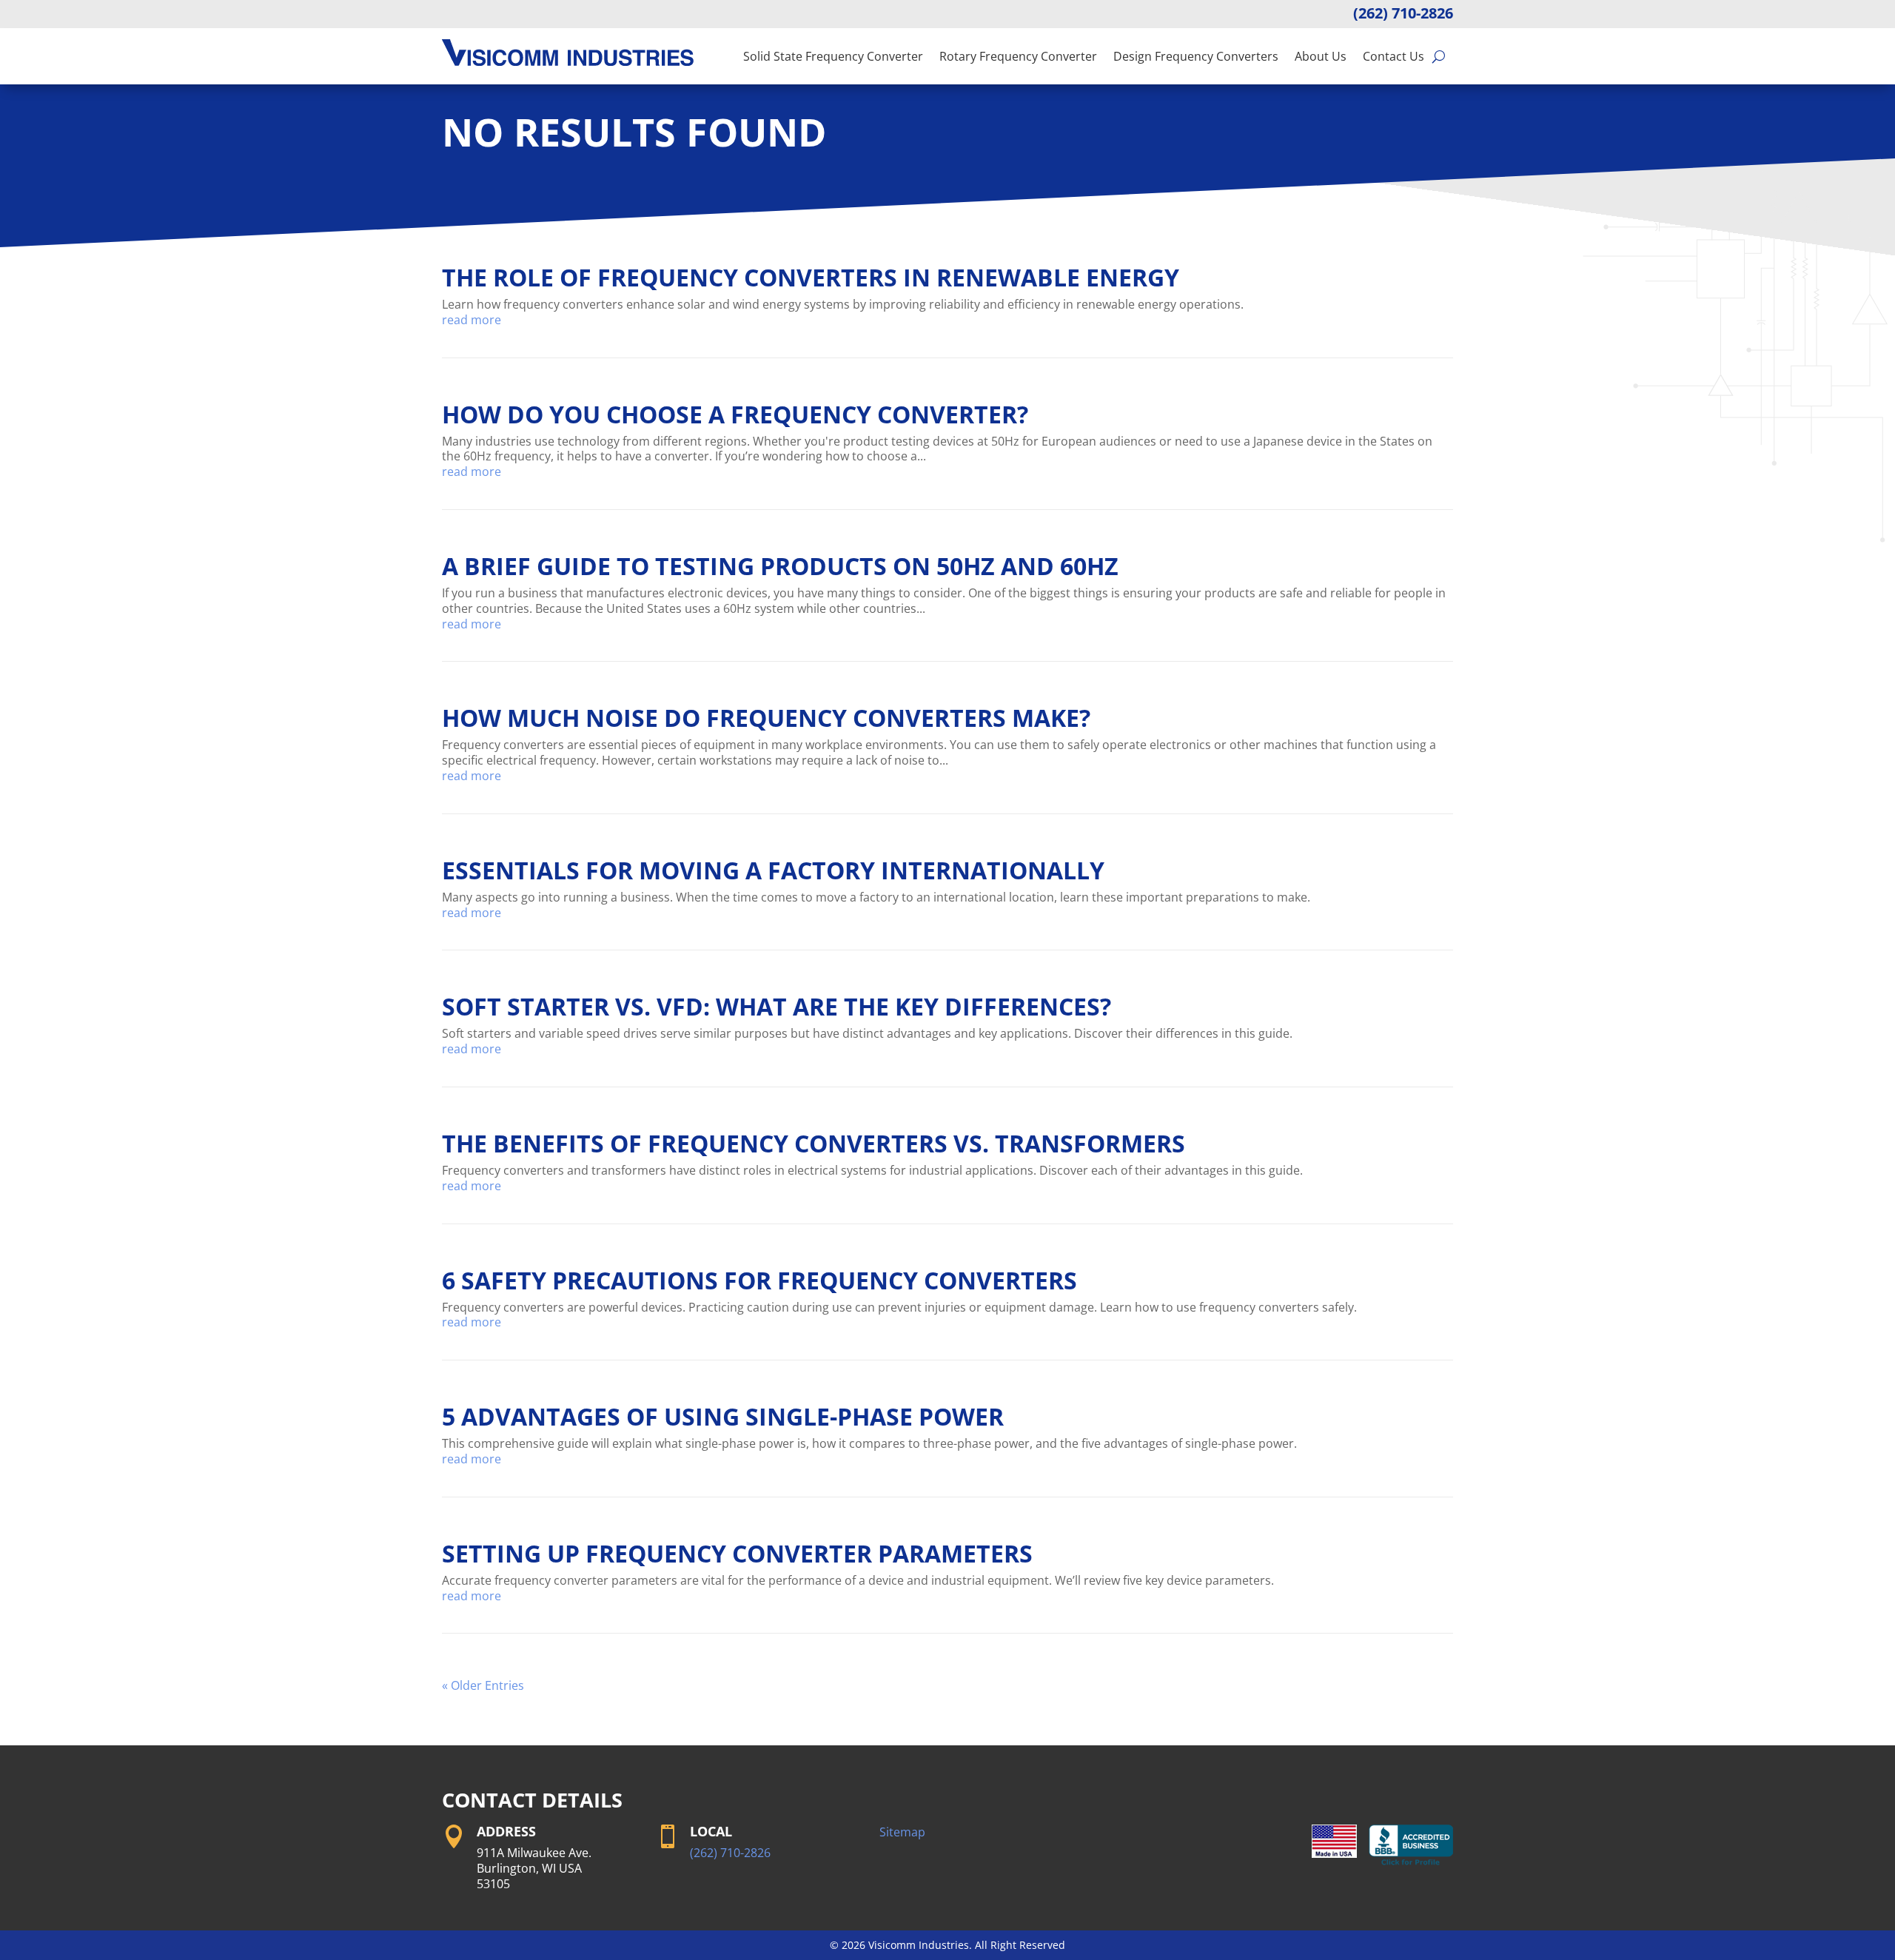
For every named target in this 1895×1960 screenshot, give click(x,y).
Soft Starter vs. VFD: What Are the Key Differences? (777, 1006)
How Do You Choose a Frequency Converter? (735, 414)
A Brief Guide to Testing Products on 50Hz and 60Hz (780, 566)
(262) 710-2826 (1403, 13)
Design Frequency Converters (1196, 56)
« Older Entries (483, 1685)
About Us (1321, 56)
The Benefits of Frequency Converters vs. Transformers (814, 1143)
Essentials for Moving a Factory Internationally (773, 870)
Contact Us (1393, 56)
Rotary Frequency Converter (1018, 56)
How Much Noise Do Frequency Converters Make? (766, 718)
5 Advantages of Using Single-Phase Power (723, 1416)
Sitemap (902, 1832)
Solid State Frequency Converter (833, 56)
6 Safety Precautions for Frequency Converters (759, 1280)
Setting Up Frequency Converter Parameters (737, 1553)
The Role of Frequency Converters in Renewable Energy (811, 277)
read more (472, 320)
